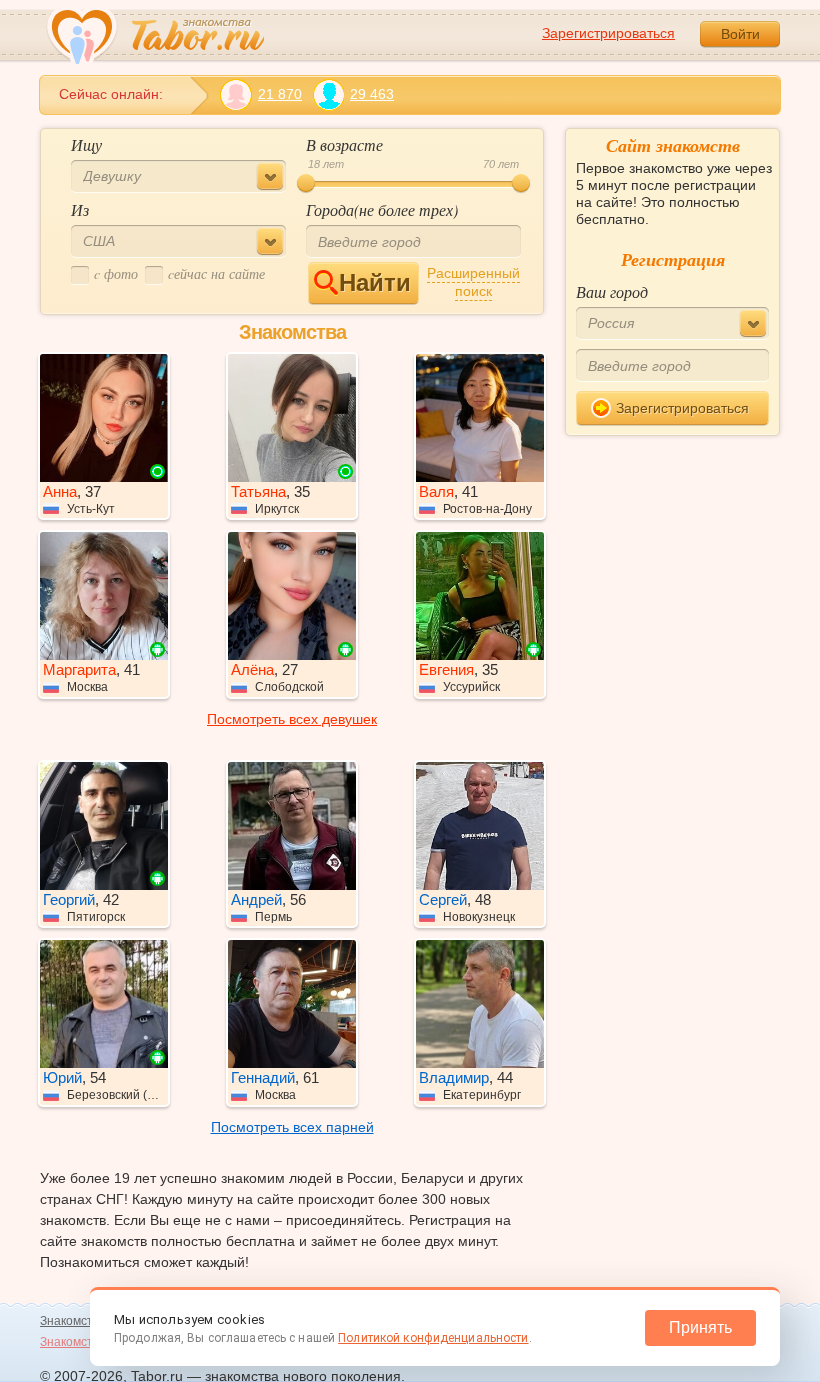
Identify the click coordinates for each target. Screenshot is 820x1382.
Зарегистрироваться (608, 33)
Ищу (86, 144)
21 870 (280, 94)
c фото (116, 273)
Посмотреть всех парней (292, 1127)
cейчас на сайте (216, 273)
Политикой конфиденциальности (433, 1338)
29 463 (372, 94)
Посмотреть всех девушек (292, 719)
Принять (700, 1327)
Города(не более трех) (382, 209)
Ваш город (612, 291)
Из (80, 209)
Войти (740, 34)
